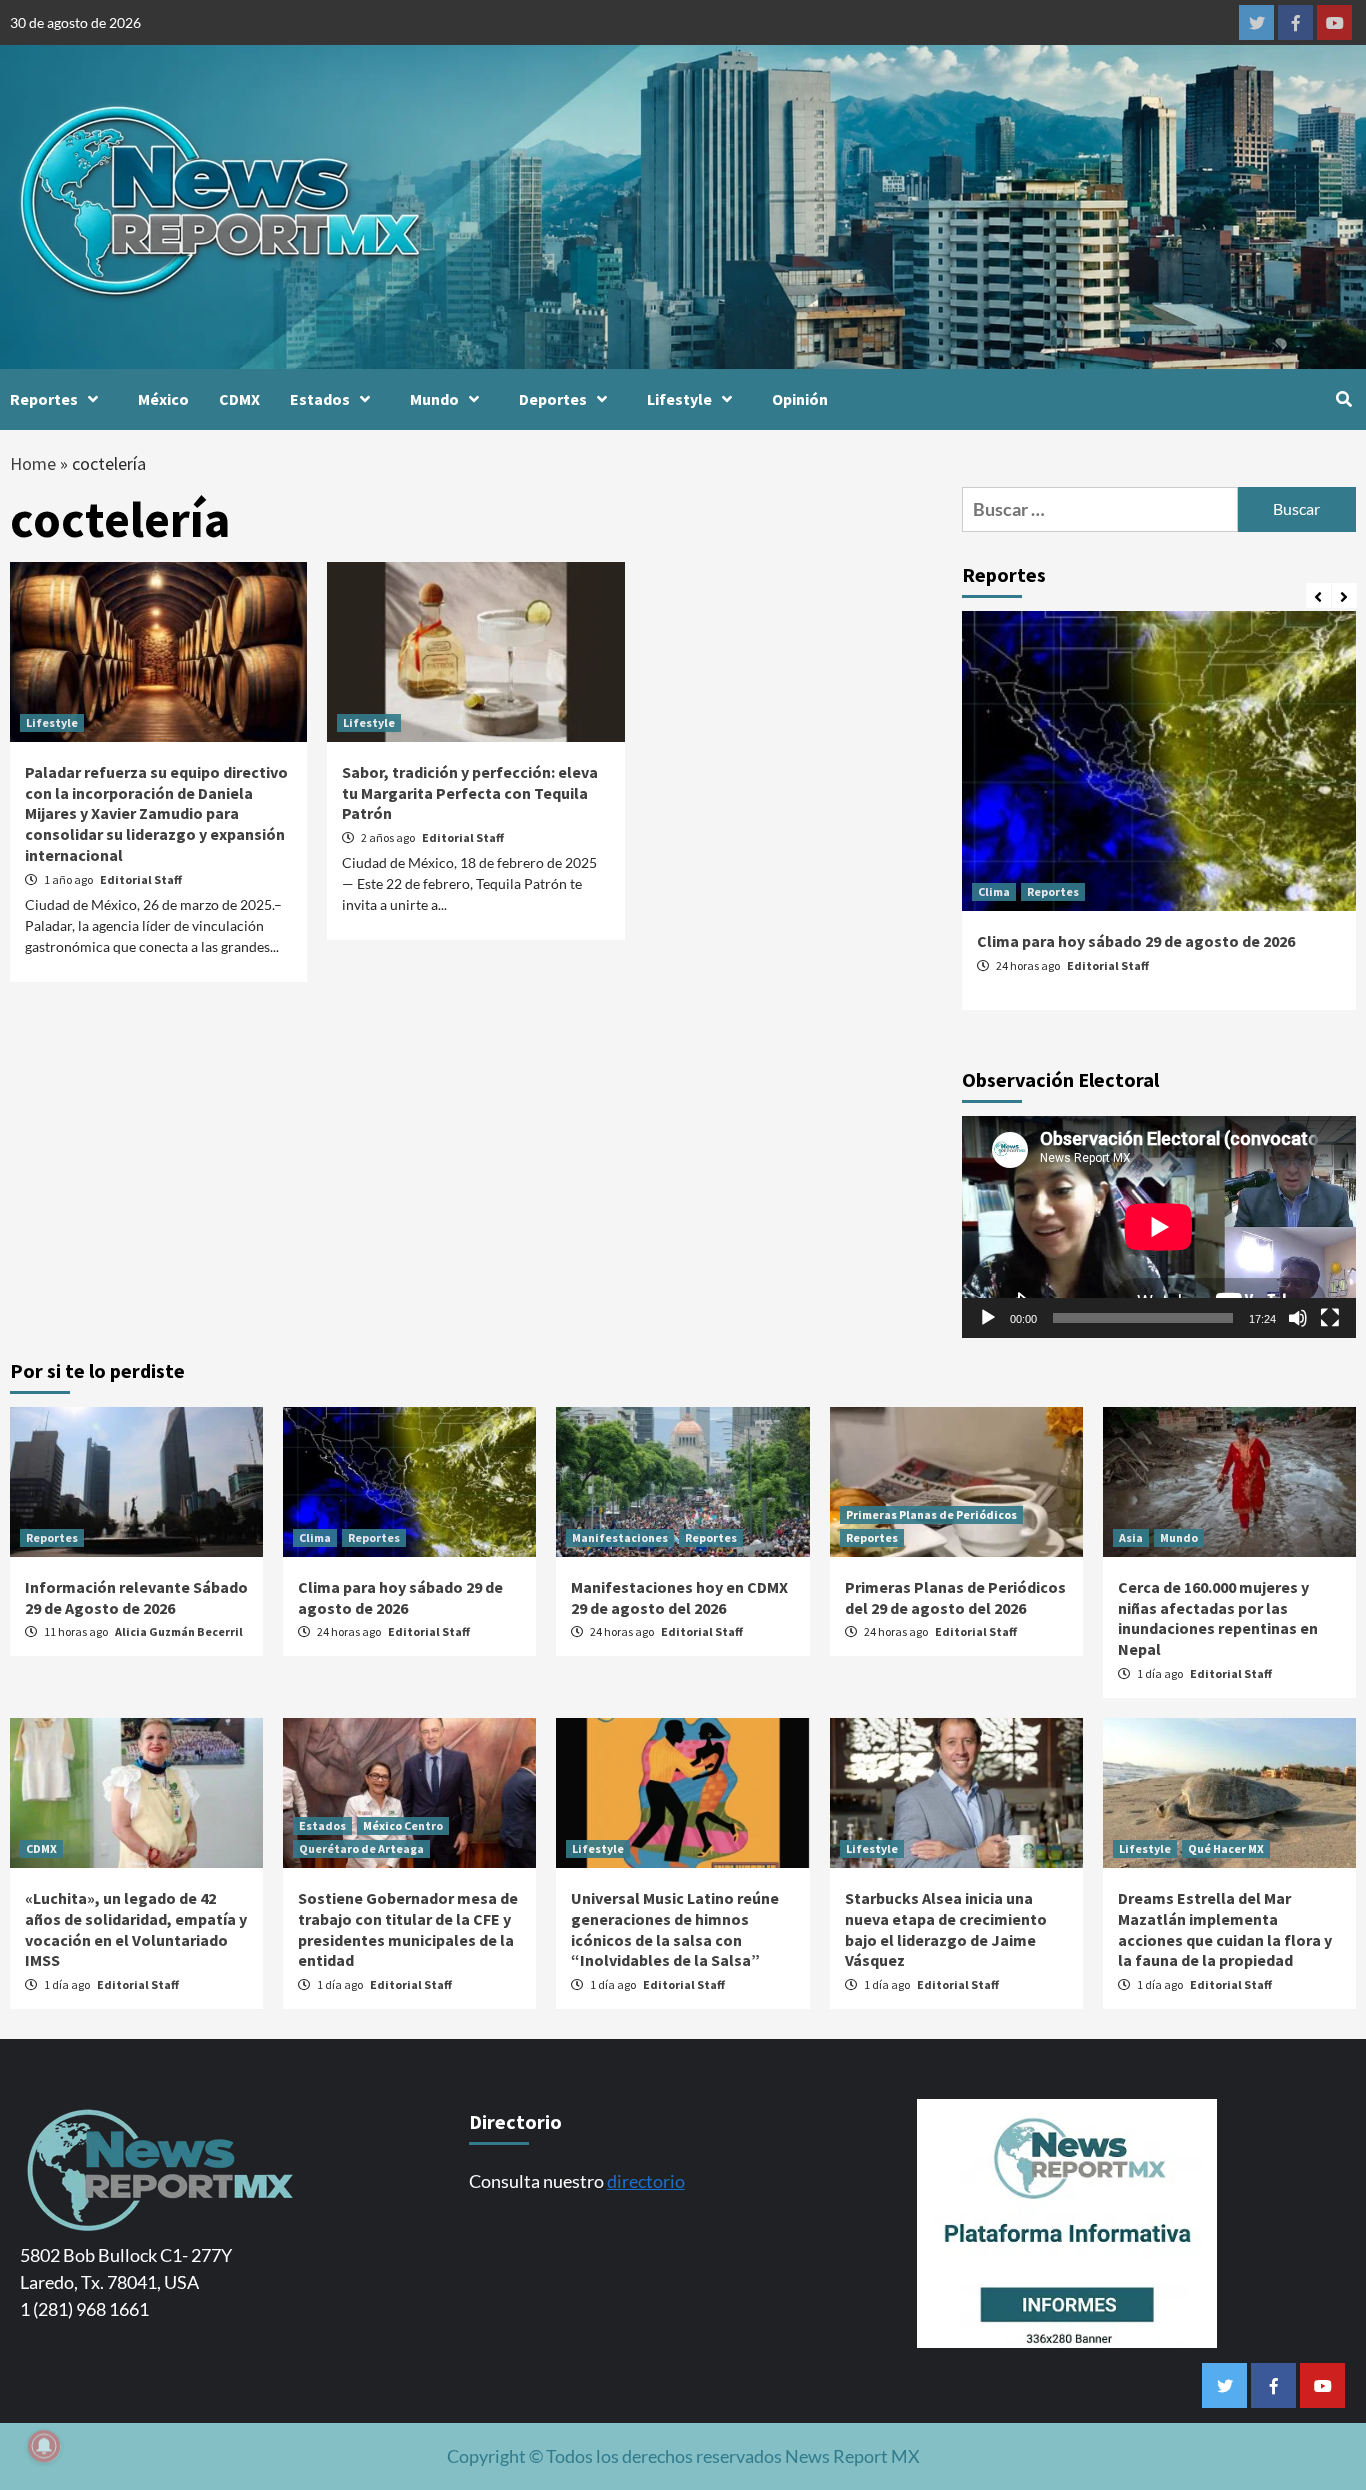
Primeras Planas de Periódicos (931, 1514)
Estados (320, 399)
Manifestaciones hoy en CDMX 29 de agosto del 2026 (679, 1597)
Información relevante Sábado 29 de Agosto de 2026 (136, 1597)
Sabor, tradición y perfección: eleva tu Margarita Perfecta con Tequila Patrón (470, 793)
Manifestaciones (620, 1537)
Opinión (800, 399)
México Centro (403, 1825)
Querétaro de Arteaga (361, 1848)
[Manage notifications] (44, 2446)
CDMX (239, 399)
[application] (1159, 1227)
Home (33, 463)
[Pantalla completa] (1330, 1318)
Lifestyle (679, 399)
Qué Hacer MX (1226, 1848)
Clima (994, 891)
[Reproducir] (988, 1318)
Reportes (44, 399)
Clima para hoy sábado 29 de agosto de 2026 (1136, 941)
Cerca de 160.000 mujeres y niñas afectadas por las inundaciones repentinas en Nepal (1218, 1618)
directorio (646, 2181)
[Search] (1343, 399)
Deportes (553, 399)
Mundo (434, 399)
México (163, 399)
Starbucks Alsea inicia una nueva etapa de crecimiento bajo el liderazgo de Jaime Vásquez (946, 1929)
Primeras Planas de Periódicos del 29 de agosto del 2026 (955, 1597)
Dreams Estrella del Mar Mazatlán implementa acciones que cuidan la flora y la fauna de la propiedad (1225, 1929)
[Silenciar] (1298, 1318)
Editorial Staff (141, 879)
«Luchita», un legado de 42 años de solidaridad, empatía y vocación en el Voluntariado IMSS (136, 1929)
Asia (1131, 1537)
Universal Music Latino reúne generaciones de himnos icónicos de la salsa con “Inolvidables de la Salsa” (675, 1929)
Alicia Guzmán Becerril (179, 1631)
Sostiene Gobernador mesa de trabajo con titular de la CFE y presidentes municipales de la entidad (408, 1929)
